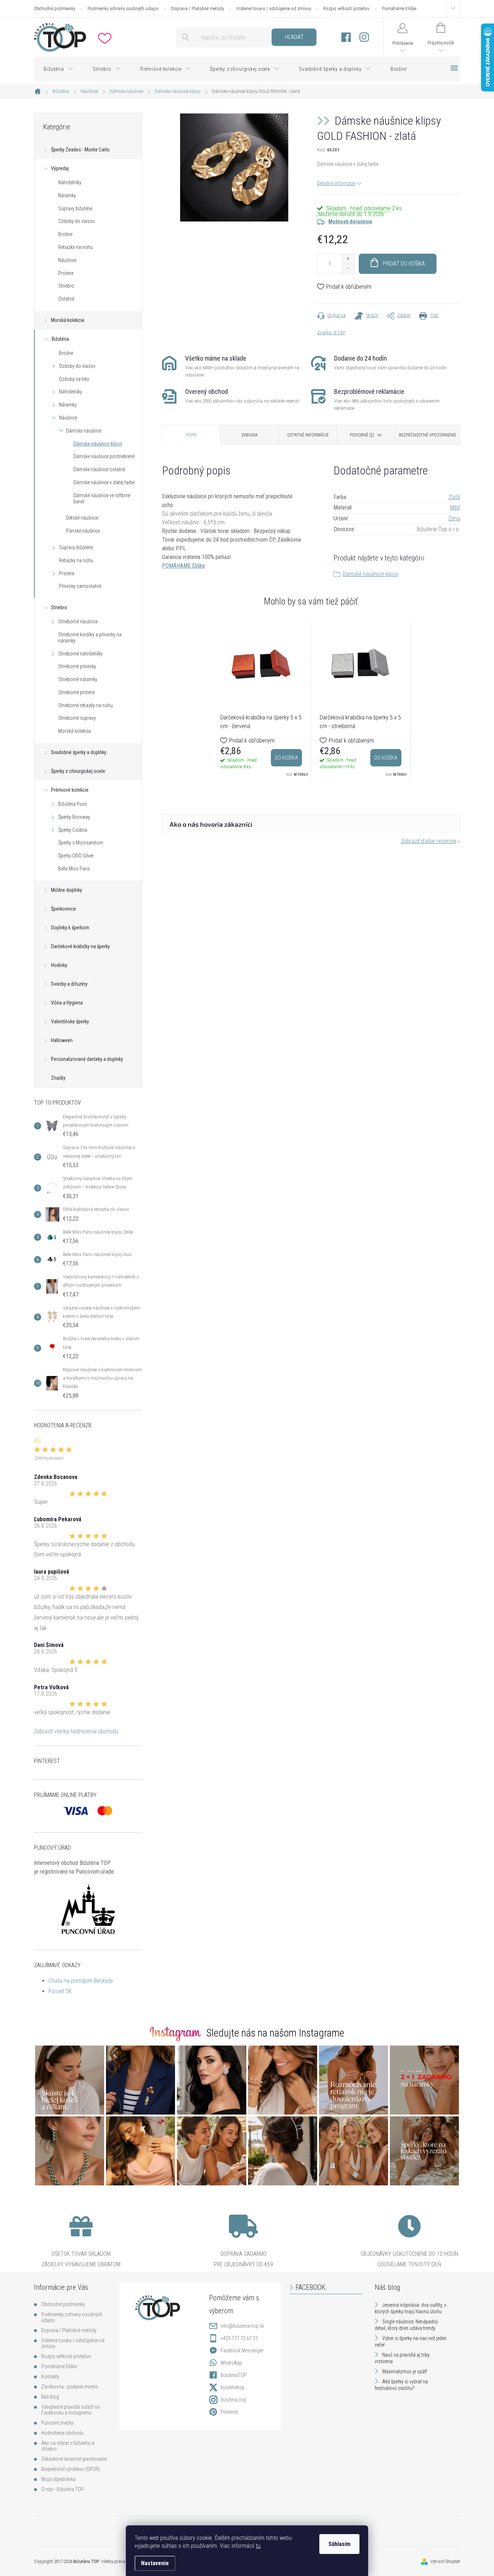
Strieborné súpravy (77, 718)
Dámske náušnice (84, 431)
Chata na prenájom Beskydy (81, 1981)
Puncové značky (57, 2423)
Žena (454, 518)
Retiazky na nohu (75, 247)
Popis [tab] (191, 435)
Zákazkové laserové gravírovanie (74, 2459)
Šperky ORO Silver (76, 856)
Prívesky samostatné (80, 586)
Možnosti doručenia (350, 222)
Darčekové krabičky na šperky (80, 946)
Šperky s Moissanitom (81, 843)
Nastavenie (155, 2563)
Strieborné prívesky (77, 666)
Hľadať (294, 37)
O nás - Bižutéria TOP (63, 2489)
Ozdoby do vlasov (76, 221)
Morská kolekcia (68, 320)
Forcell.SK (60, 1991)
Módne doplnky (67, 890)
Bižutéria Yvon (73, 804)
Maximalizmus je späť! (405, 2371)
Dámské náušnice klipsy (371, 574)
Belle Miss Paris (74, 869)
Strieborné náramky (78, 679)
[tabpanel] (261, 700)
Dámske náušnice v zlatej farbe (104, 482)
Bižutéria (60, 339)
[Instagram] (364, 37)
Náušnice (67, 260)
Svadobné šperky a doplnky (79, 752)
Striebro (66, 286)
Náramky (67, 195)
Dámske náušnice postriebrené (104, 456)
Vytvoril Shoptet (445, 2561)
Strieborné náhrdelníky (80, 654)
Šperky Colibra (73, 830)
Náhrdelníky (70, 182)
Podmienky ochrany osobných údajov (123, 8)
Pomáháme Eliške (399, 8)
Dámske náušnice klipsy (98, 444)
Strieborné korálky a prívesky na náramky (90, 638)
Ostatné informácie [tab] (308, 435)
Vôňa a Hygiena (67, 1003)
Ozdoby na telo (74, 379)
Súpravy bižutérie (75, 208)
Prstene (66, 273)
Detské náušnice (82, 518)
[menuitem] (59, 69)
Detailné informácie (336, 183)
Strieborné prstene (76, 692)
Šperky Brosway (74, 817)
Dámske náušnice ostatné (99, 469)
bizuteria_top (233, 2400)
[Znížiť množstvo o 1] (348, 269)
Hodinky (59, 965)
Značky (58, 1078)
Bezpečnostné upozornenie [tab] (427, 435)
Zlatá (454, 497)
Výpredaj (60, 168)
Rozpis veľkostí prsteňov (346, 8)
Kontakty (50, 2377)
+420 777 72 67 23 (239, 2338)
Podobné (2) (362, 435)
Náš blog (50, 2397)
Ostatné (66, 299)
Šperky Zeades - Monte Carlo (80, 150)
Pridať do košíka (404, 264)
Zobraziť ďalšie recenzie (429, 841)
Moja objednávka (58, 2479)
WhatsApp (231, 2363)
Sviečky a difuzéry (69, 984)
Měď (455, 508)
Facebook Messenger (242, 2351)
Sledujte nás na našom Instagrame (275, 2033)
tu (258, 2546)
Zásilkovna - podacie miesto (70, 2387)
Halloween (62, 1040)
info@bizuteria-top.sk (242, 2326)
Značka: (331, 333)
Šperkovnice (63, 909)
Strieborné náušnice (78, 622)
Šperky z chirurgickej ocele (78, 771)
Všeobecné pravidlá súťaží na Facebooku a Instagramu (70, 2410)
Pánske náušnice (83, 531)
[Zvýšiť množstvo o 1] (348, 259)
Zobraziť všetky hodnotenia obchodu (76, 1731)
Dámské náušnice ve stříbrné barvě (102, 498)
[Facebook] (346, 37)
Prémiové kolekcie (70, 790)
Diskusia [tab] (250, 435)
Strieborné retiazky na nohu (86, 705)
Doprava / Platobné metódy (197, 8)
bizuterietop (232, 2387)
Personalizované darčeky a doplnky (87, 1059)
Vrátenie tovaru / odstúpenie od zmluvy (274, 8)
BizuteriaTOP (234, 2375)
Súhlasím (339, 2544)
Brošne (65, 234)
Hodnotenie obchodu (62, 2433)
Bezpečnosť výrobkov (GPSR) (71, 2469)
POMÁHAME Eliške (184, 566)
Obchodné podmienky (55, 8)
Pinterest (229, 2412)
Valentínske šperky (70, 1022)
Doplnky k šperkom (70, 928)
